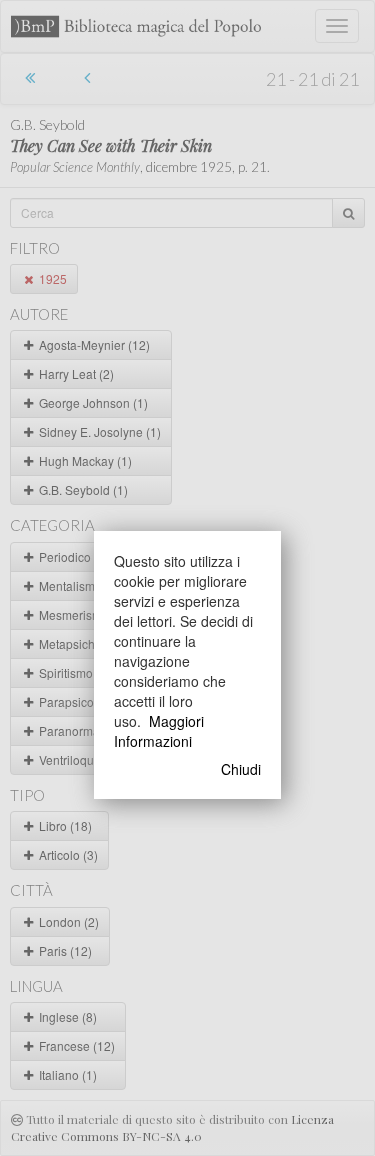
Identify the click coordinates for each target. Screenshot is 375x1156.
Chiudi (241, 769)
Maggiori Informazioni (159, 731)
